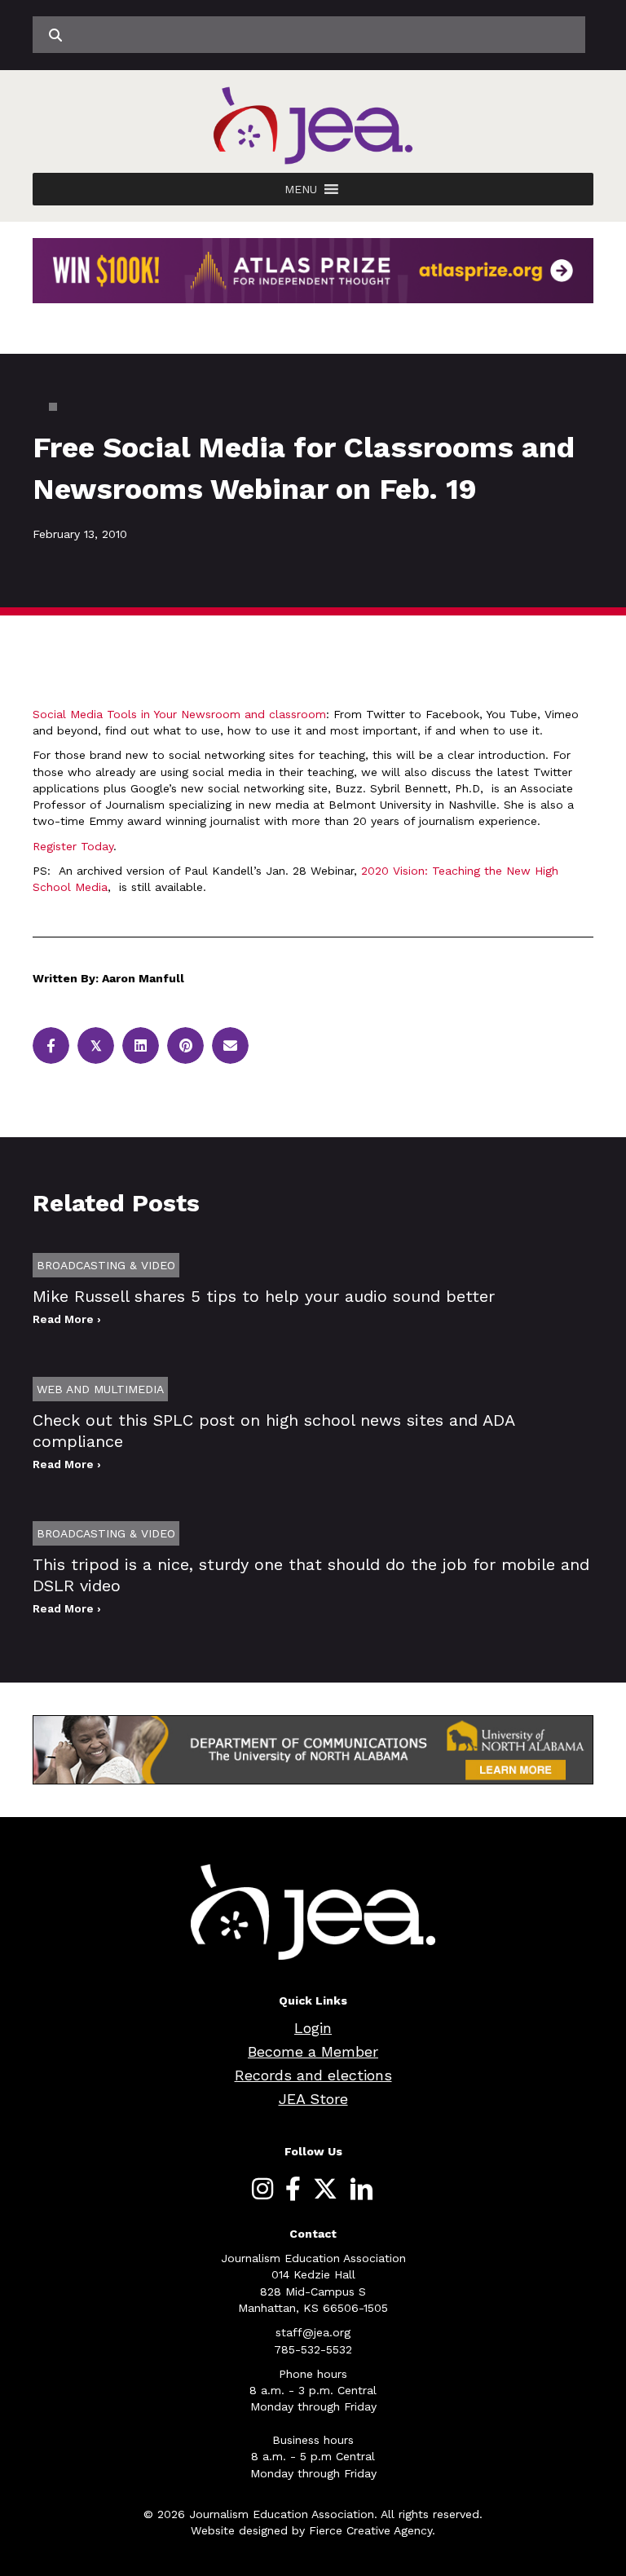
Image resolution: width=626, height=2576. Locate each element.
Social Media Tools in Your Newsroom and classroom (179, 714)
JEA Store (313, 2099)
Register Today (73, 846)
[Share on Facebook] (51, 1045)
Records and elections (313, 2075)
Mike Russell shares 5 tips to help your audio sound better (264, 1296)
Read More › (67, 1319)
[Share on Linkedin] (141, 1045)
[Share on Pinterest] (185, 1045)
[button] (301, 189)
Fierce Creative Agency (370, 2530)
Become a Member (313, 2051)
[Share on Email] (230, 1045)
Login (313, 2028)
